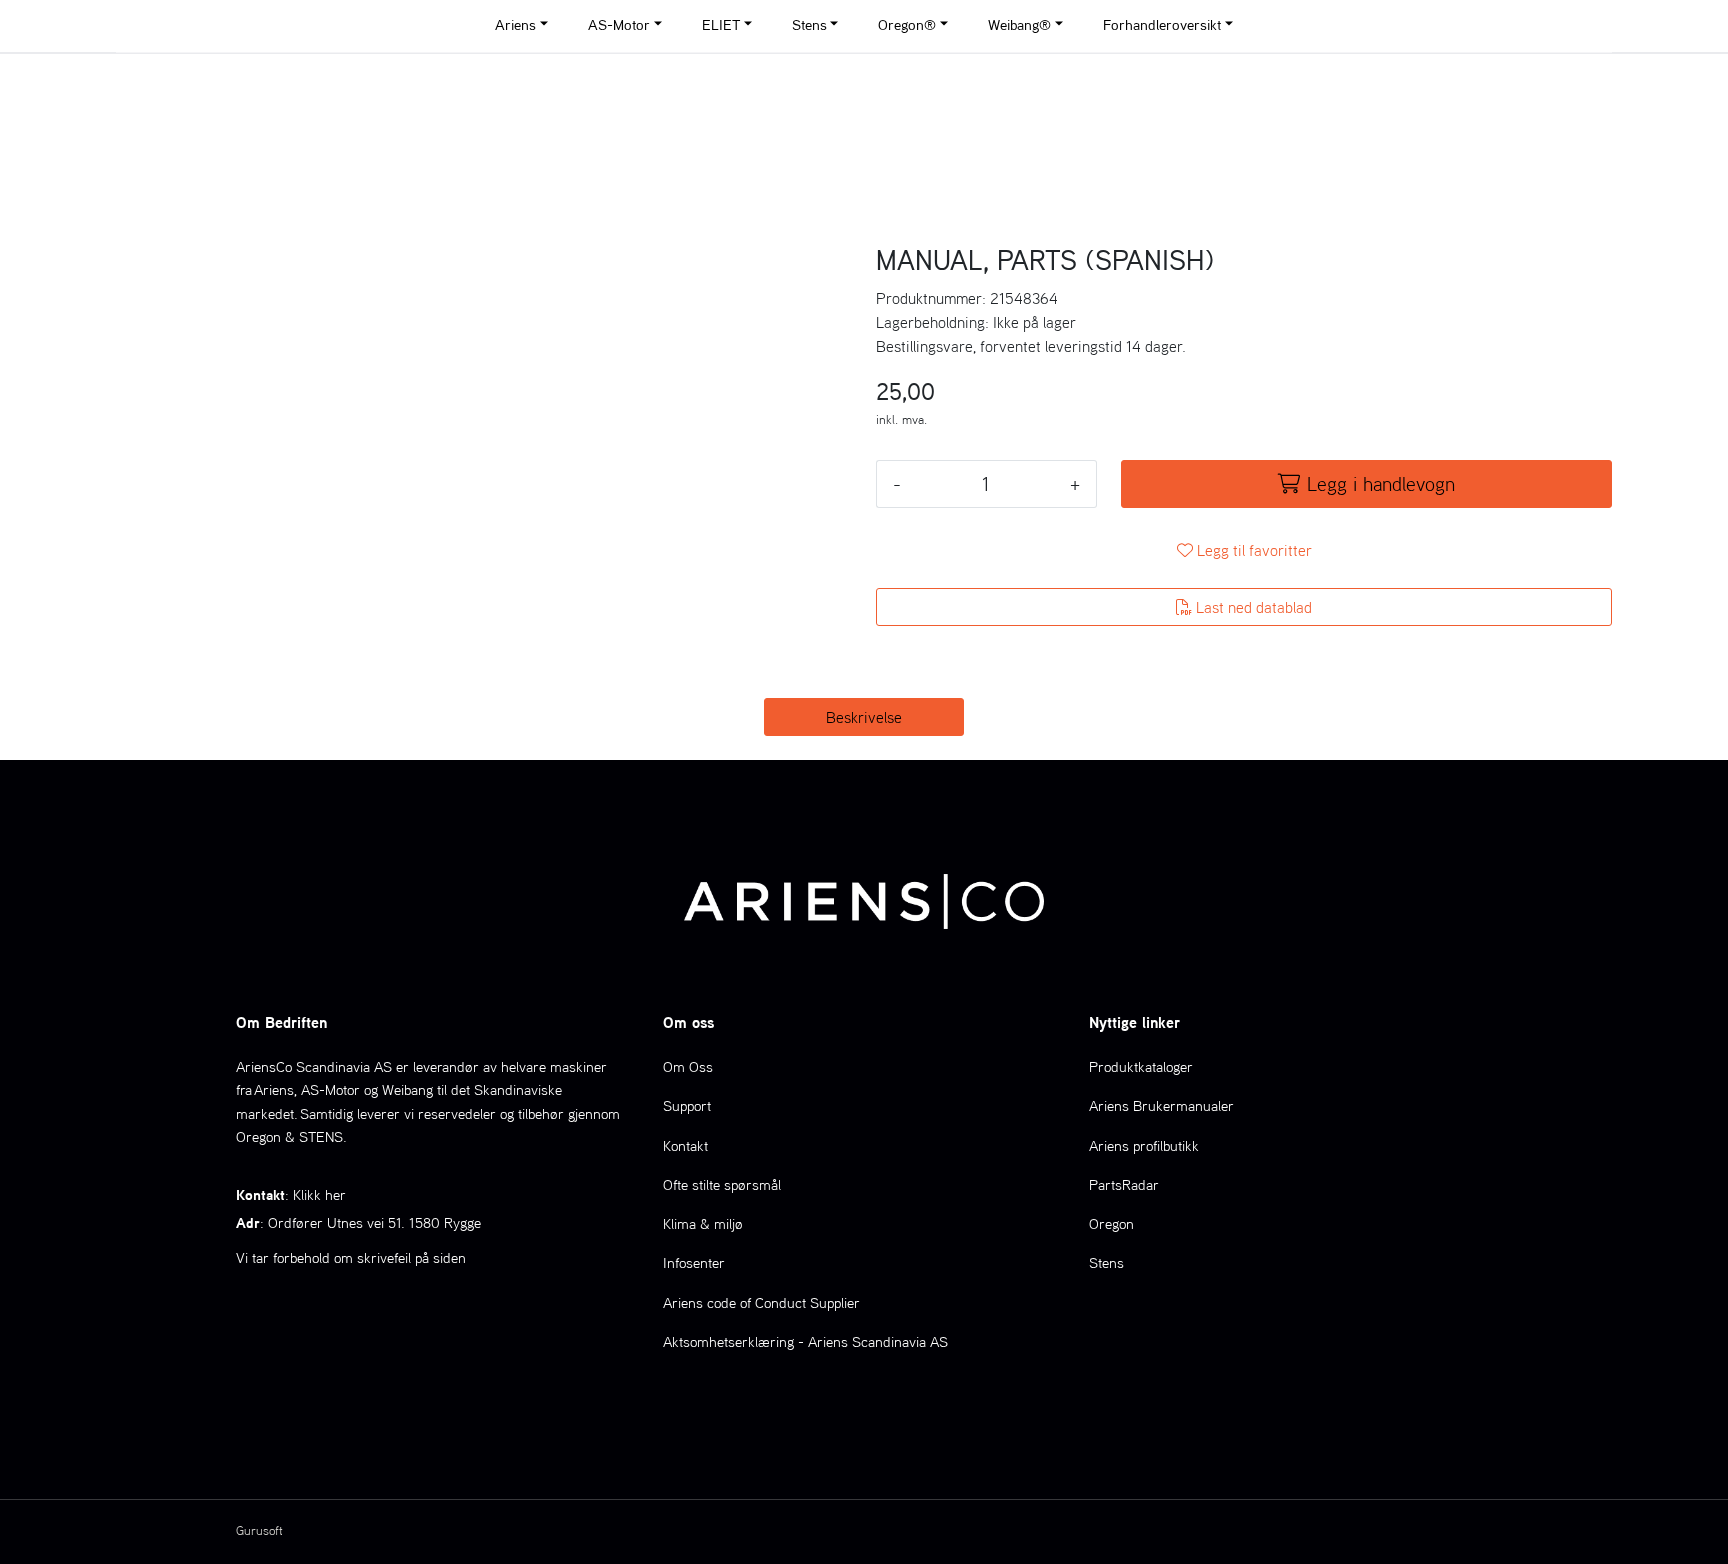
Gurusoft (259, 1530)
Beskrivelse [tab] (864, 717)
